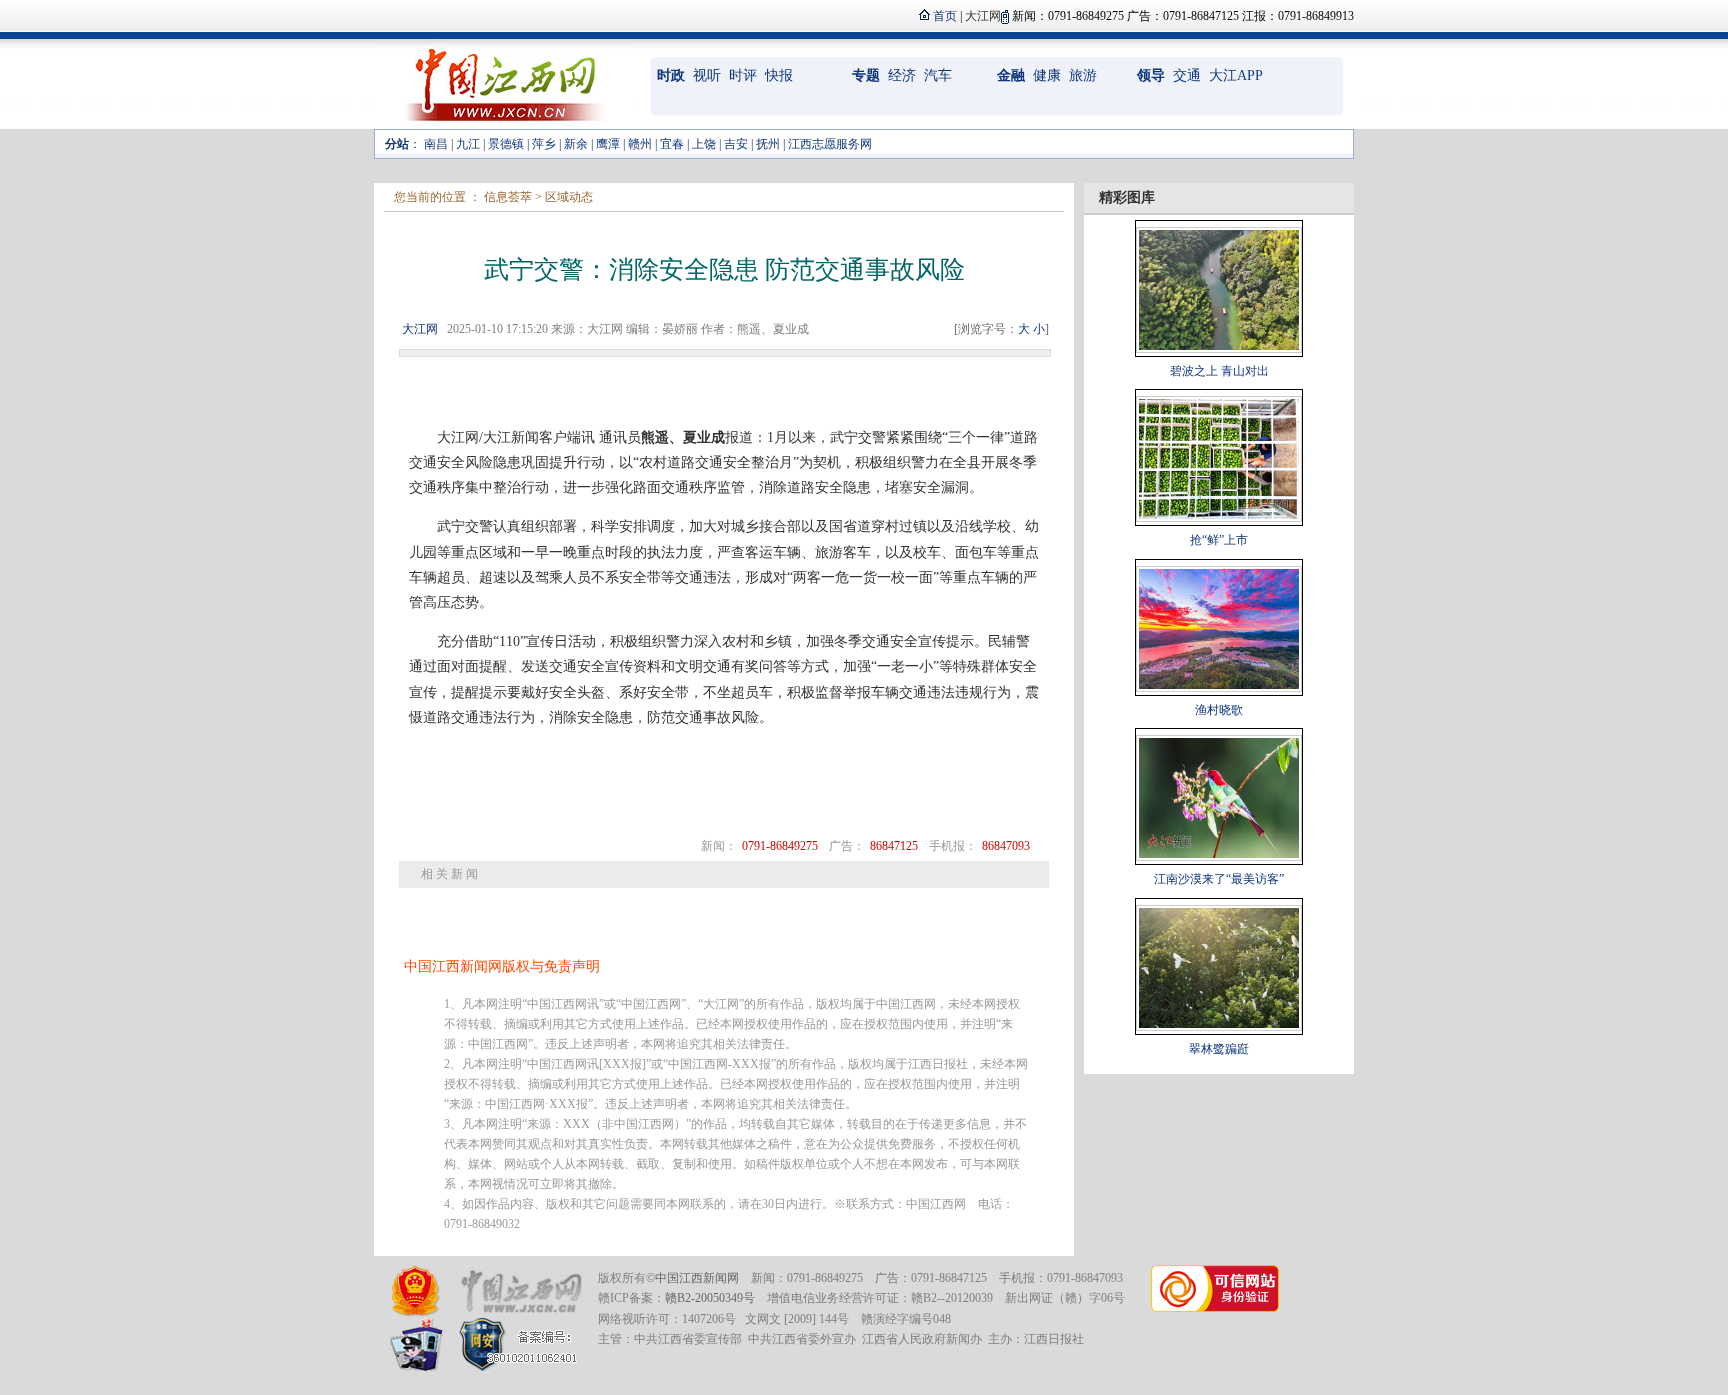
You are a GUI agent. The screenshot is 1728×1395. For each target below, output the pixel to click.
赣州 (640, 144)
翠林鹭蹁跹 (1219, 1049)
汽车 (938, 75)
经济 (902, 75)
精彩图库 (1127, 197)
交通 (1187, 75)
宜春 (672, 144)
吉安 (736, 144)
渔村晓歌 (1219, 710)
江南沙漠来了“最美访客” (1219, 879)
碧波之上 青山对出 (1219, 371)
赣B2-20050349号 (710, 1298)
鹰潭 (608, 144)
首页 (945, 16)
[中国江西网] (520, 1291)
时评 (743, 75)
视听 (707, 75)
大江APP (1236, 75)
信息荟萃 (508, 197)
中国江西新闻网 (697, 1278)
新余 (576, 144)
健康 (1047, 75)
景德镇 (506, 144)
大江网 (420, 329)
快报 (779, 75)
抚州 (768, 144)
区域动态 (569, 197)
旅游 (1083, 75)
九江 (468, 144)
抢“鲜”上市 (1219, 540)
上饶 (704, 144)
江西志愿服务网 (830, 144)
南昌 (436, 144)
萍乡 (544, 144)
